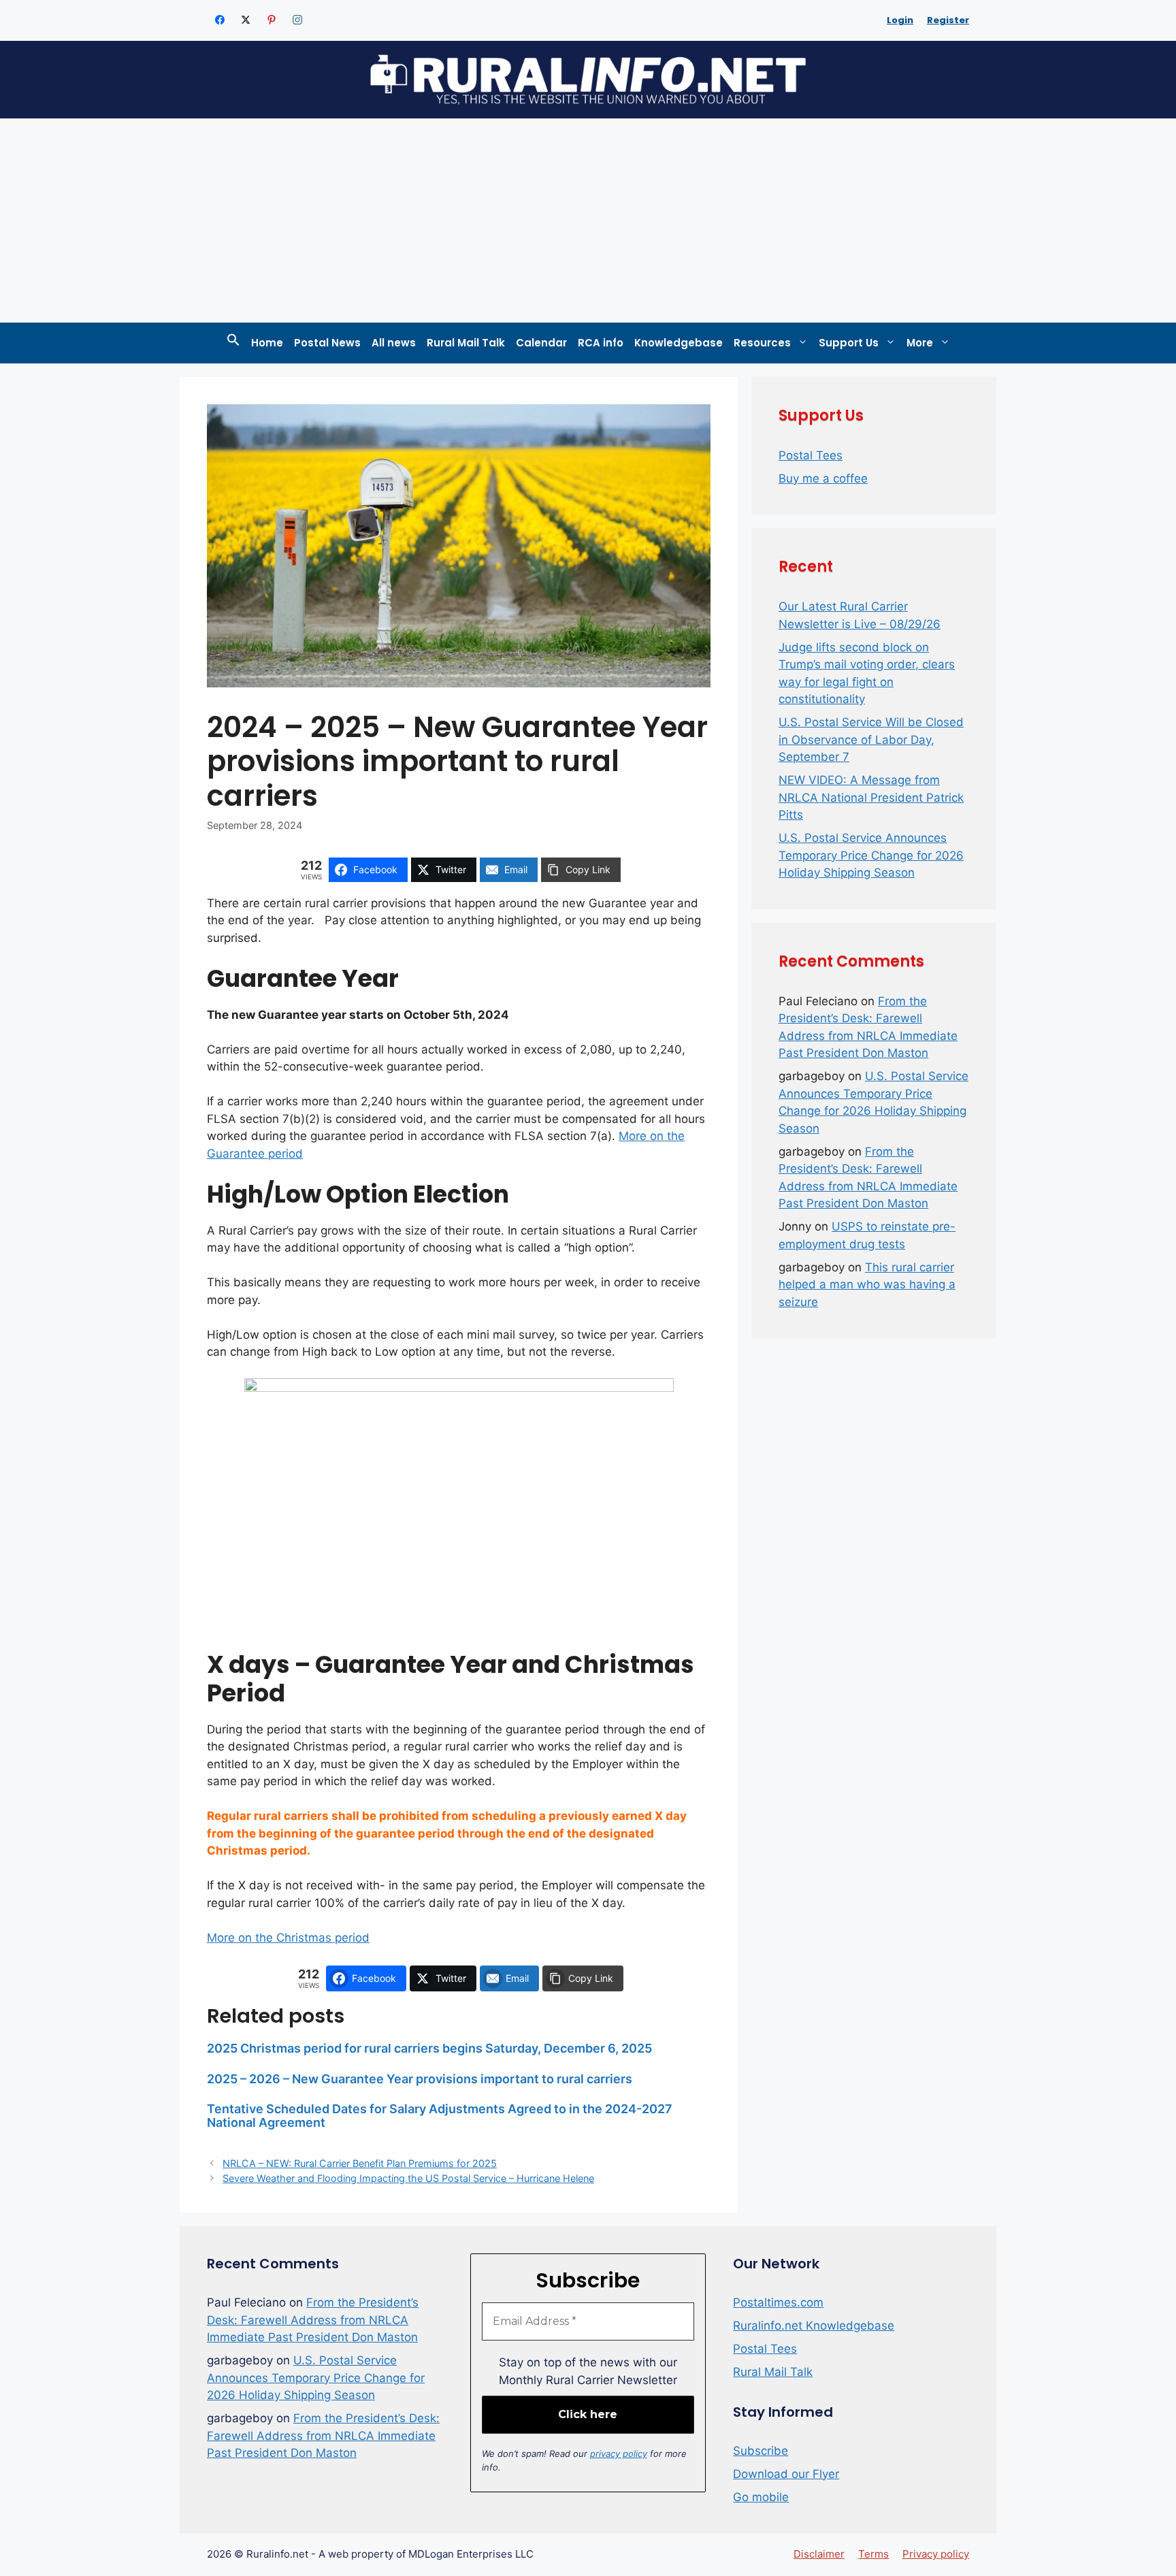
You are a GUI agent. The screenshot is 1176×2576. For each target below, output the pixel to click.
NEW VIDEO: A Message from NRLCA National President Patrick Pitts (871, 797)
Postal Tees (811, 455)
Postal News (327, 343)
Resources (762, 343)
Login (900, 20)
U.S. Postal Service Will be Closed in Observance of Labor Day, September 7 (871, 739)
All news (394, 343)
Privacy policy (936, 2554)
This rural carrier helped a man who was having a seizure (867, 1285)
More (920, 343)
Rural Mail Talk (466, 343)
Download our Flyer (786, 2474)
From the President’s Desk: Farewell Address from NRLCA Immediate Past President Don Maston (313, 2320)
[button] (233, 343)
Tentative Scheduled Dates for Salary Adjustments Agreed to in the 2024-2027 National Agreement (440, 2116)
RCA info (601, 343)
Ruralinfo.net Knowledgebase (814, 2326)
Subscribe (761, 2451)
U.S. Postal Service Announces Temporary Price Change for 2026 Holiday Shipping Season (871, 855)
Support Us (849, 343)
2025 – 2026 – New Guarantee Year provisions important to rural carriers (420, 2079)
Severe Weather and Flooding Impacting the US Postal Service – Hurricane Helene (408, 2178)
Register (948, 20)
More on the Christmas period (288, 1938)
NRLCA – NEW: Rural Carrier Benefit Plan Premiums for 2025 (360, 2163)
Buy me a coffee (823, 478)
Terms (873, 2554)
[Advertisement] (588, 221)
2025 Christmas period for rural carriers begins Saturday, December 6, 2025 (429, 2048)
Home (267, 343)
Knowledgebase (679, 343)
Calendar (541, 343)
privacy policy (619, 2453)
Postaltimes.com (778, 2302)
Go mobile (761, 2497)
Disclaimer (819, 2554)
